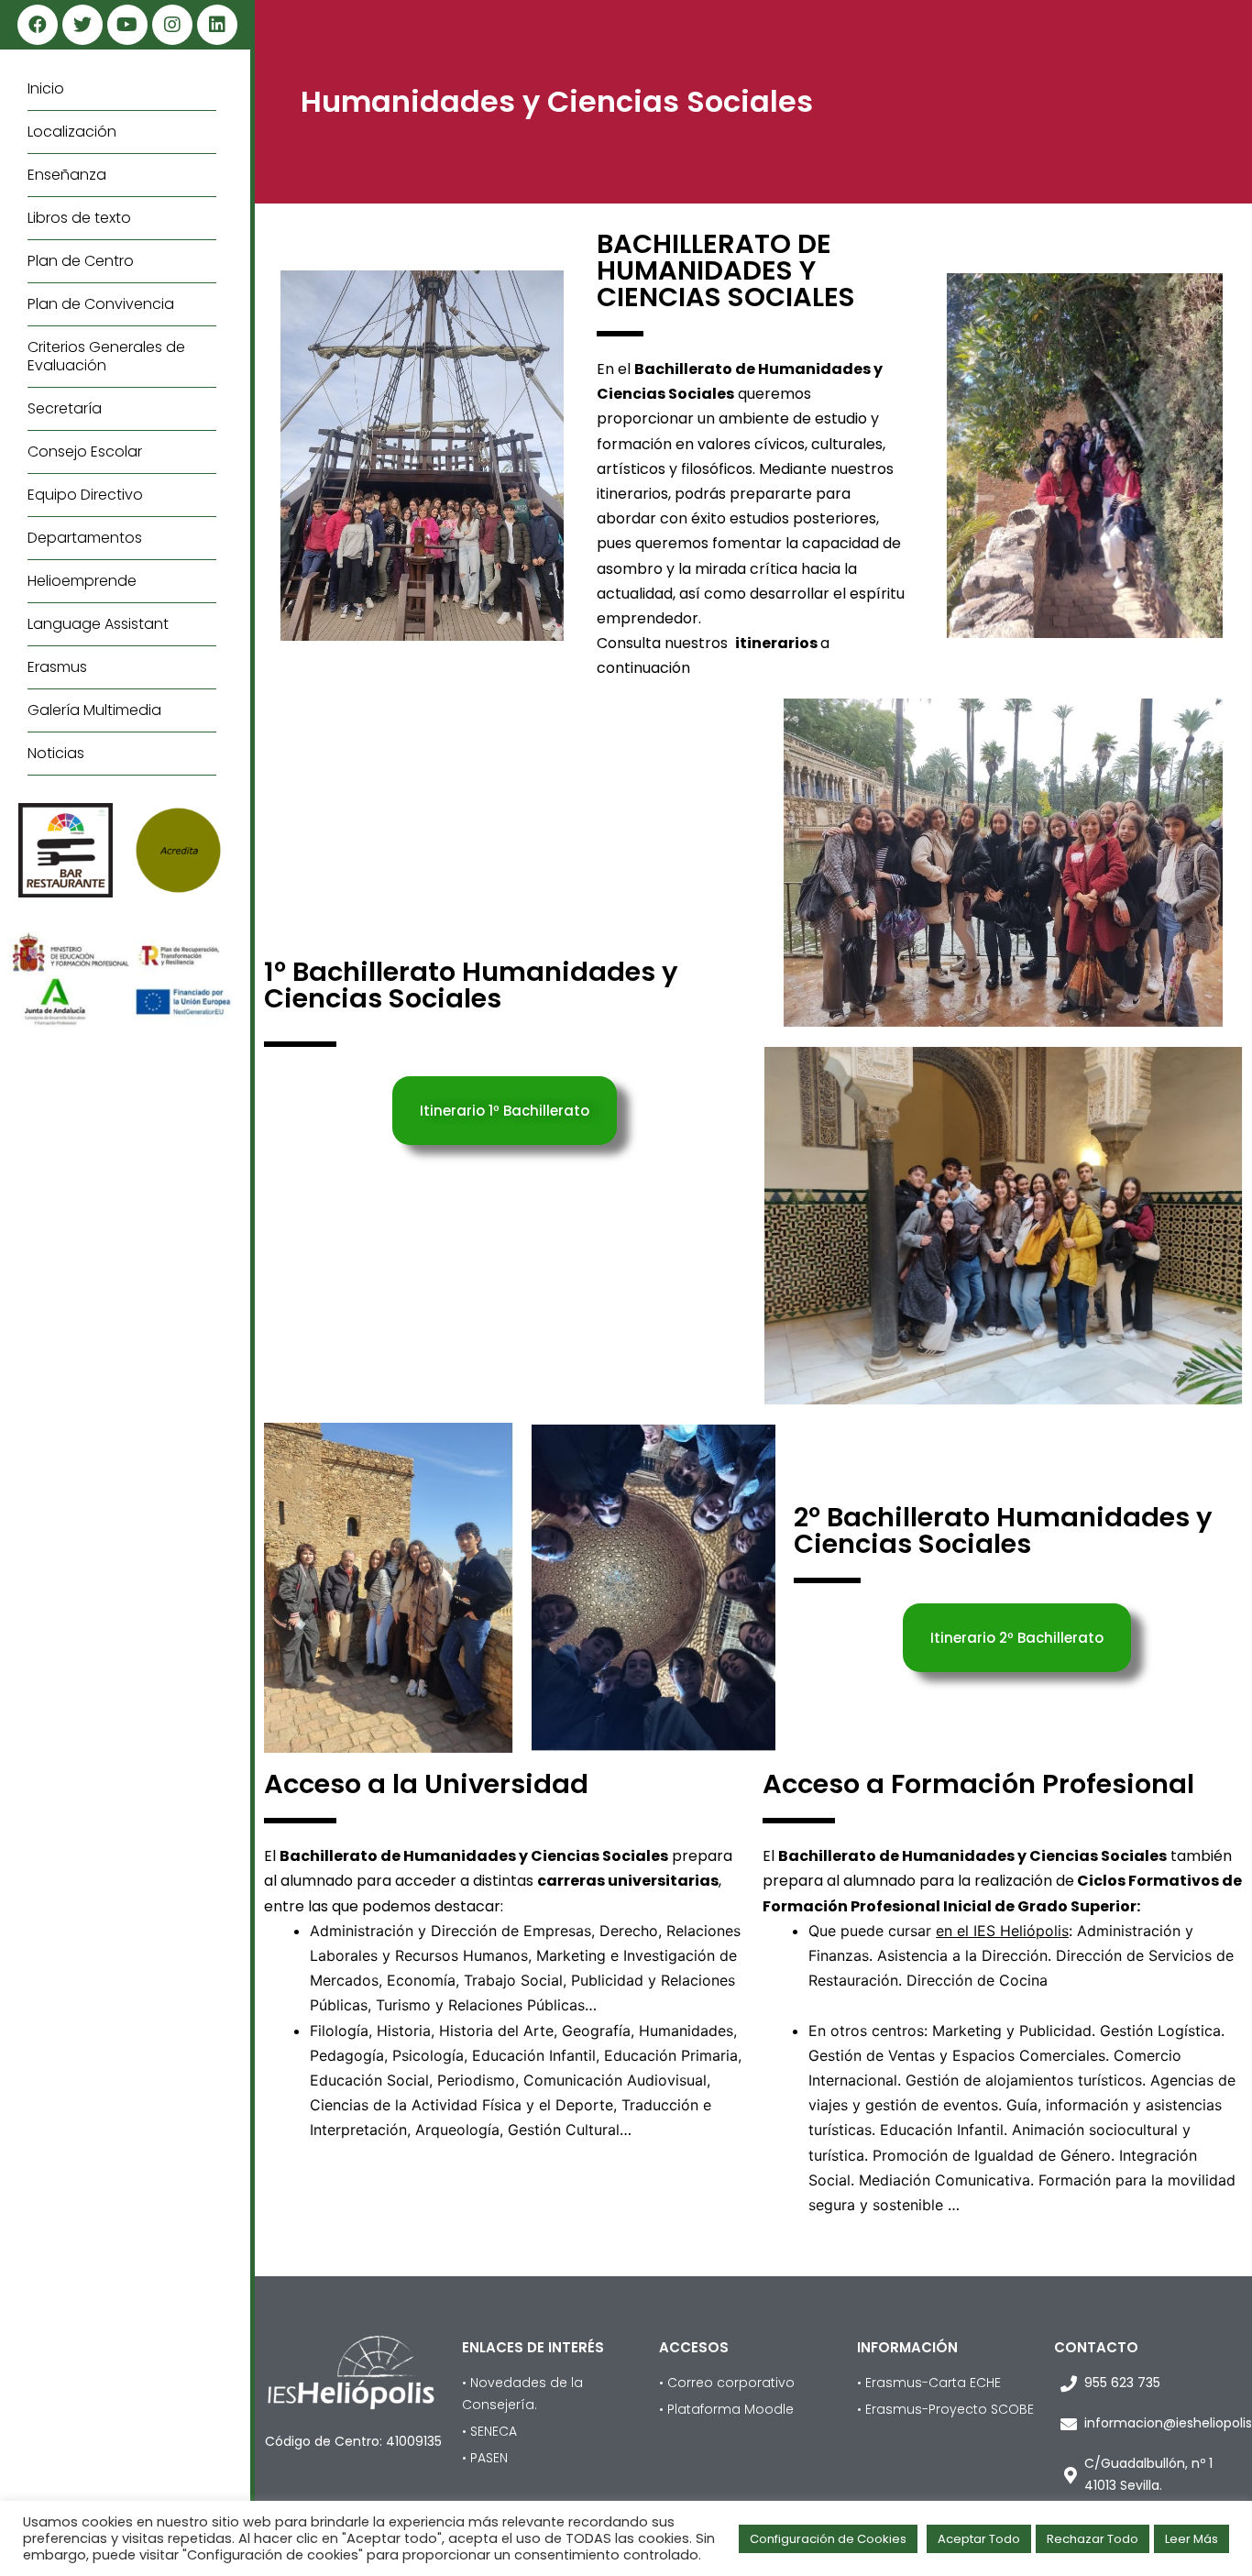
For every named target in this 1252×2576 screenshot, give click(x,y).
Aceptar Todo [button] (979, 2539)
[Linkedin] (217, 25)
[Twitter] (82, 25)
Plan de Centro (81, 261)
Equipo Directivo (85, 495)
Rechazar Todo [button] (1093, 2539)
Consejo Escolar (85, 451)
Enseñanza (67, 175)
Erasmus (57, 667)
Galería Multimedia (94, 710)
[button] (505, 1111)
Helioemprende (82, 581)
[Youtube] (127, 25)
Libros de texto (79, 218)
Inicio (46, 88)
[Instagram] (172, 25)
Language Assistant (98, 624)
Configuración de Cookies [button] (828, 2539)
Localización (72, 132)
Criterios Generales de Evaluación (106, 356)
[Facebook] (38, 25)
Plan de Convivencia (101, 304)
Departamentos (85, 538)
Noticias (56, 753)
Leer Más (1192, 2539)
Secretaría (65, 408)
